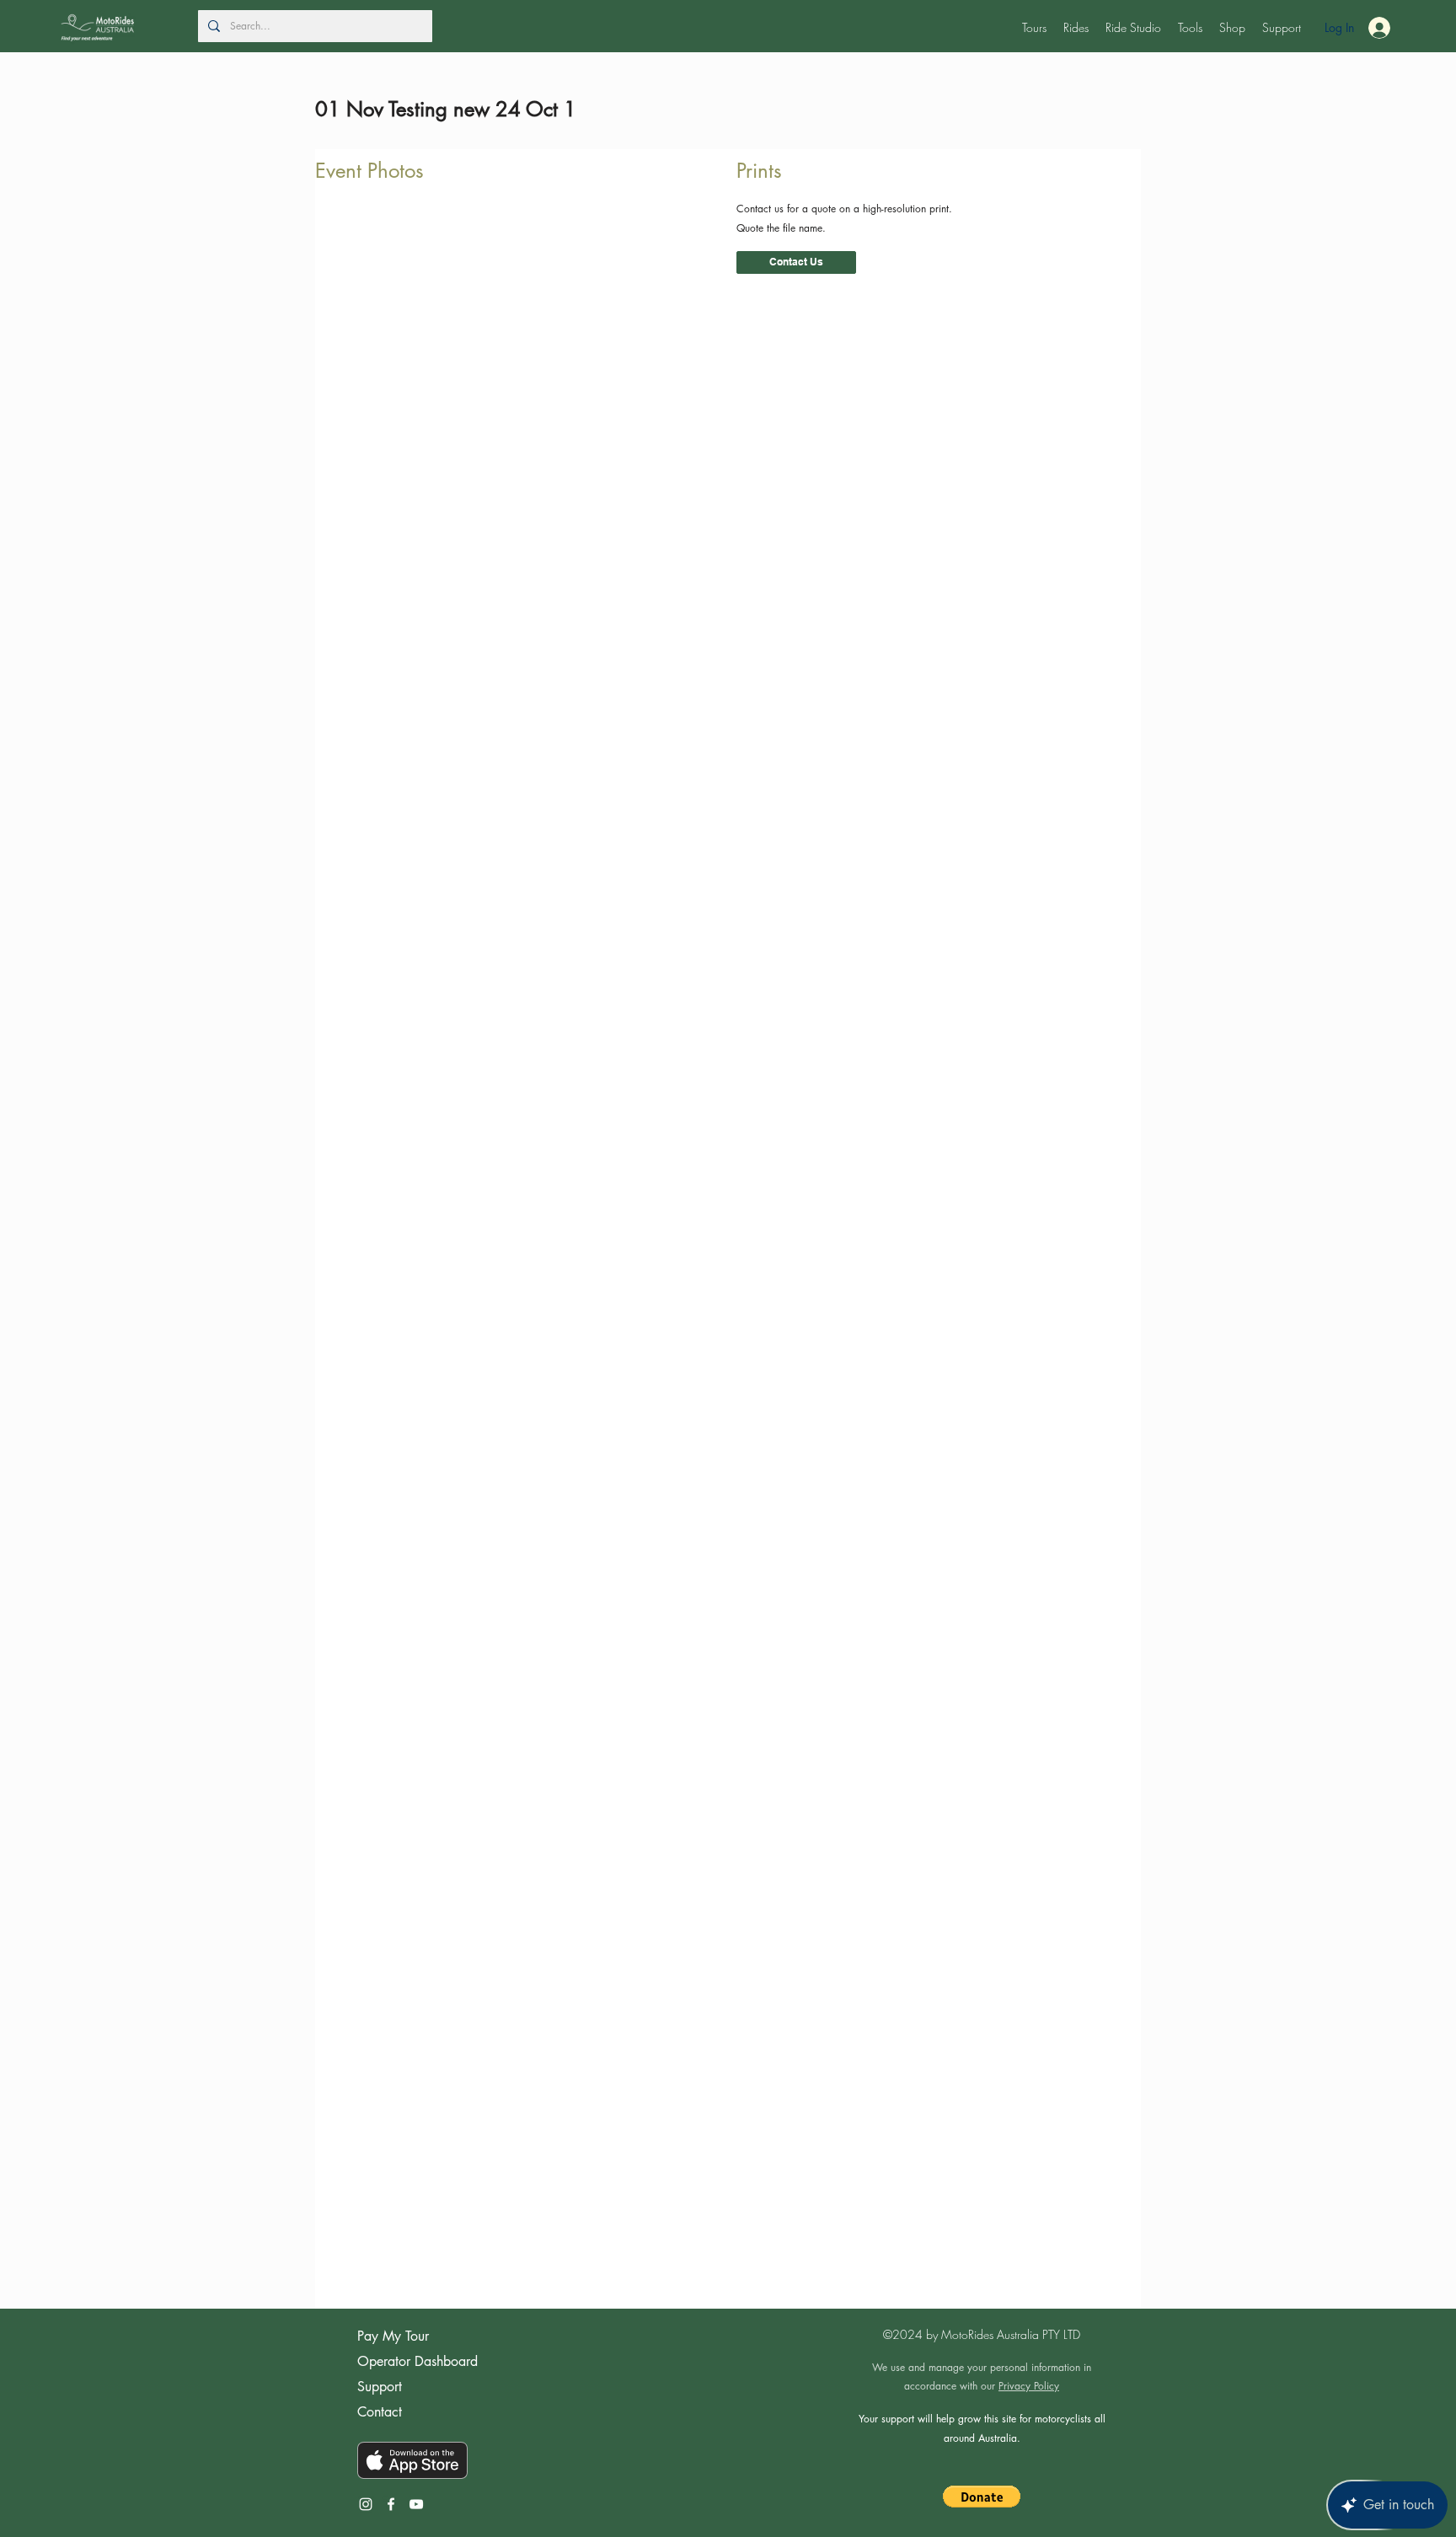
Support (380, 2387)
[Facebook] (391, 2504)
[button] (1034, 28)
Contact (380, 2412)
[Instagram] (366, 2504)
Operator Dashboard (418, 2361)
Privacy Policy (1029, 2386)
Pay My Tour (393, 2336)
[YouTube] (416, 2504)
